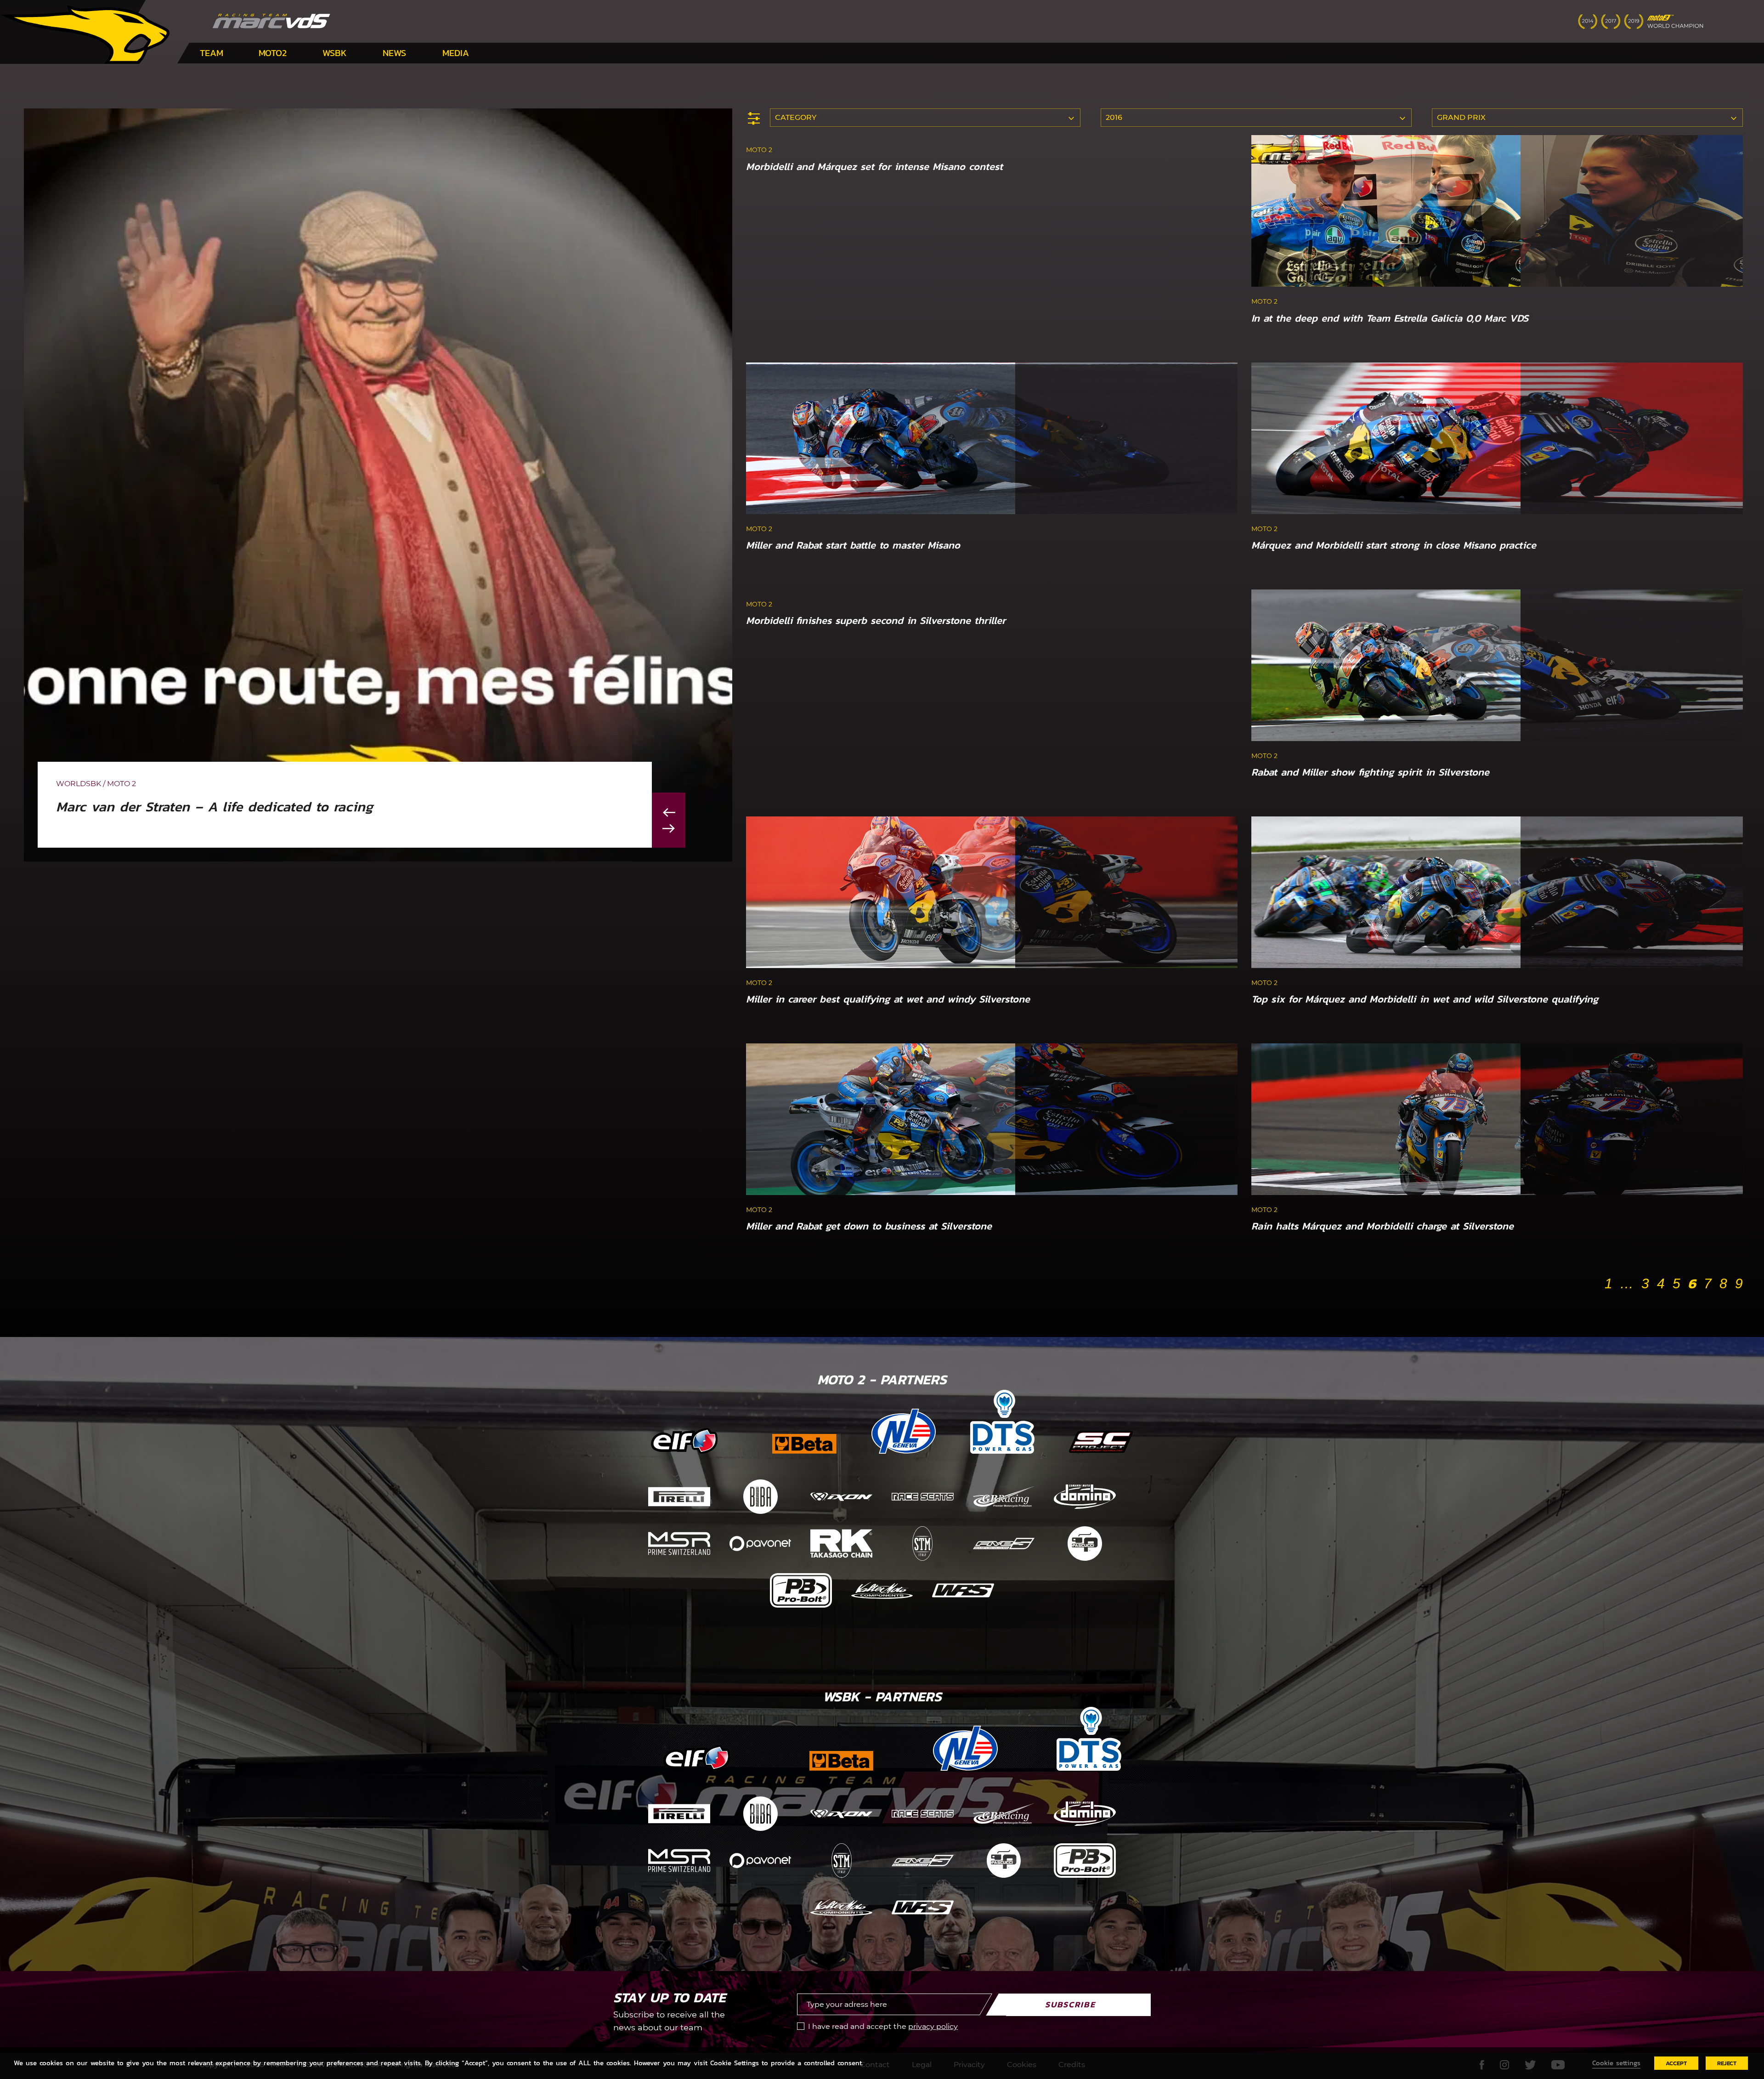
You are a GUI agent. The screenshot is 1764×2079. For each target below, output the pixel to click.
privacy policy (933, 2026)
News (394, 53)
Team (212, 53)
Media (456, 53)
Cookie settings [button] (1616, 2063)
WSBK (335, 53)
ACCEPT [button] (1676, 2063)
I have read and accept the (883, 2026)
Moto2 (273, 53)
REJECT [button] (1727, 2063)
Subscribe (1070, 2004)
